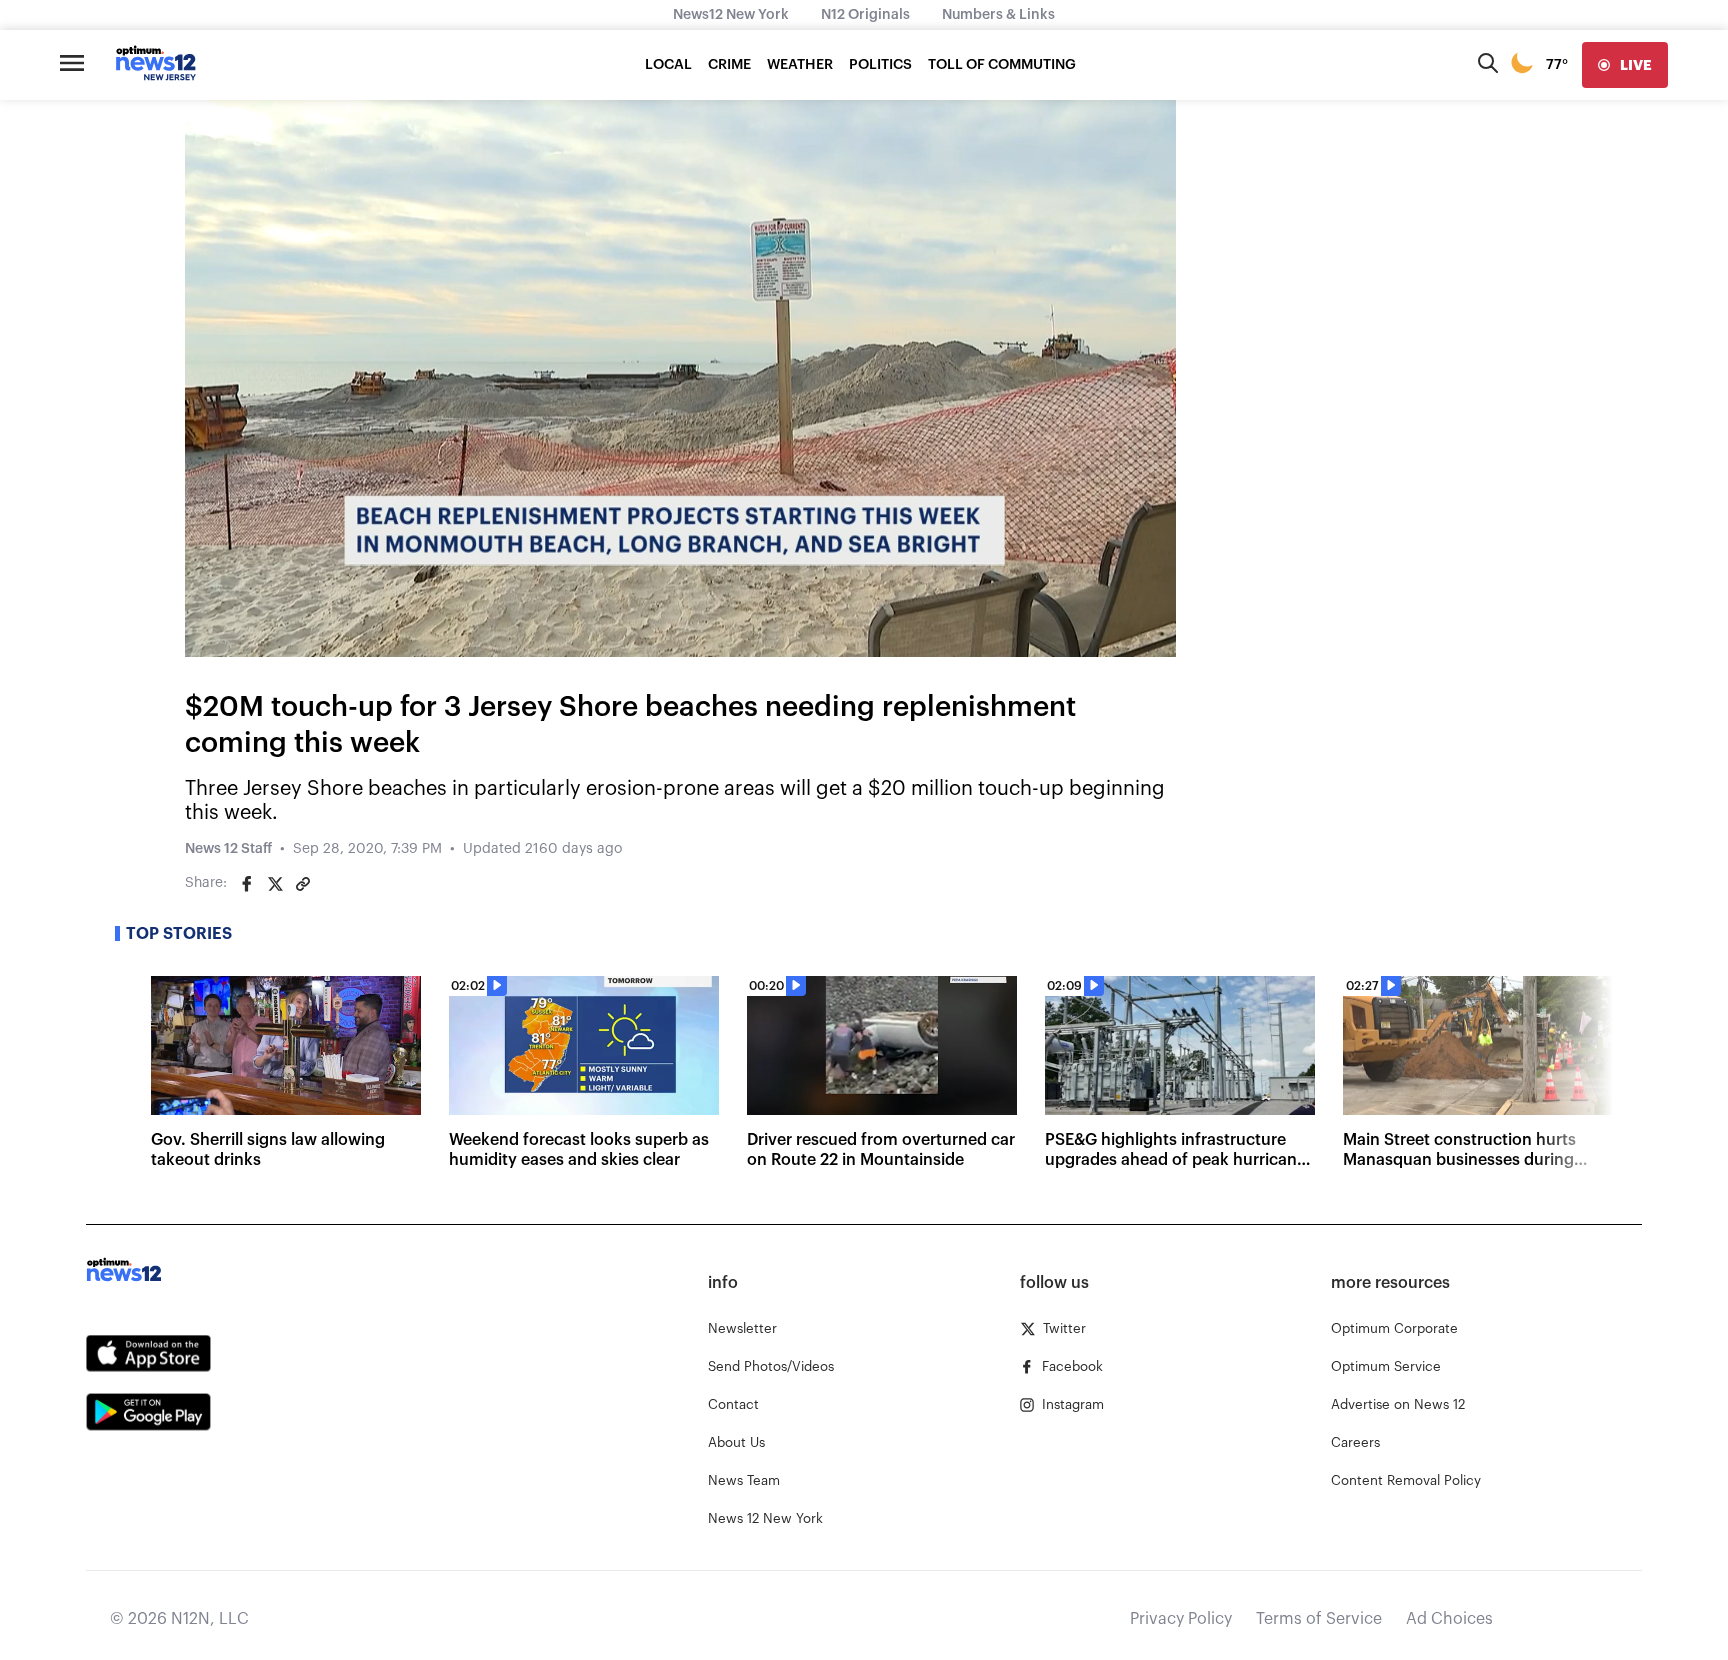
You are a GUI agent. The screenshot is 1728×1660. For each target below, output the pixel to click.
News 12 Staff (228, 849)
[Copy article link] (303, 884)
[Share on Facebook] (247, 884)
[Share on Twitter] (275, 884)
